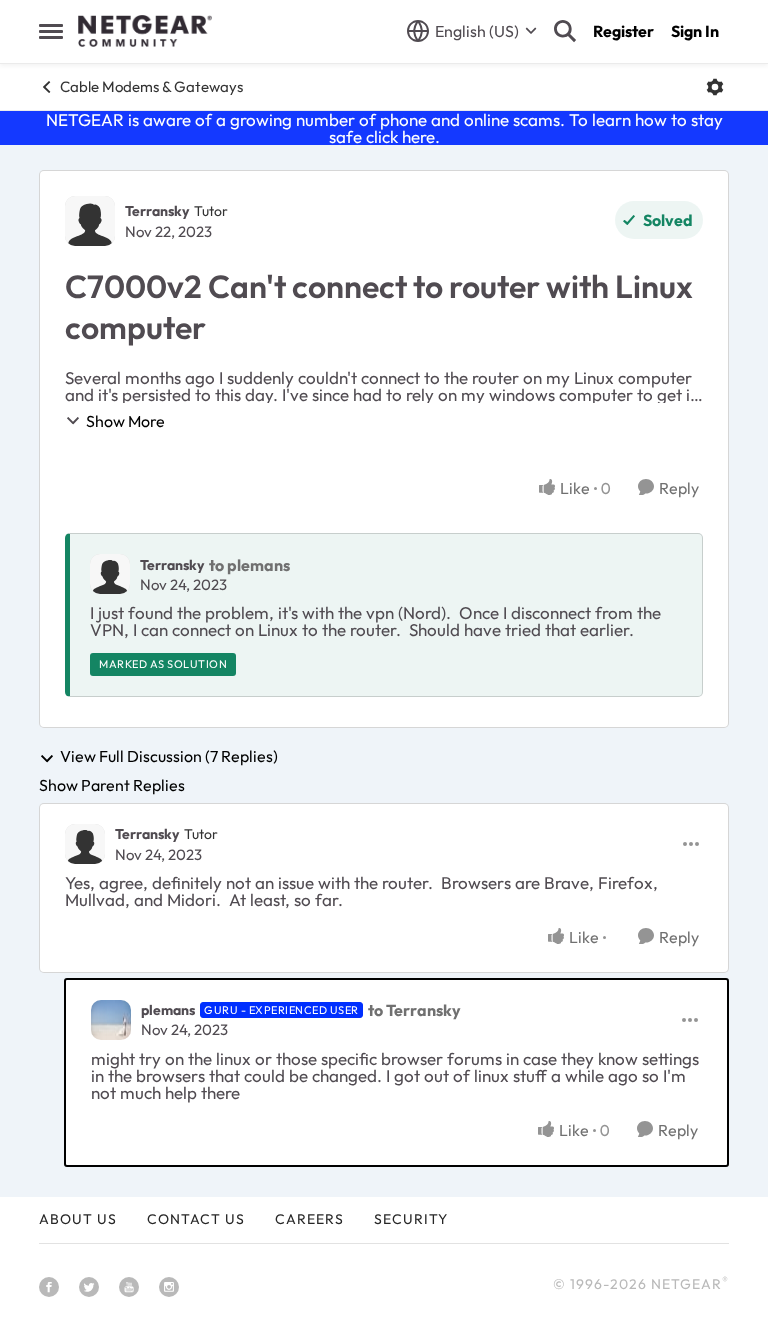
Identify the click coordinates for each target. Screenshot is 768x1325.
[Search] (565, 31)
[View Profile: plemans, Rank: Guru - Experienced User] (111, 1020)
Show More (125, 421)
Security (411, 1219)
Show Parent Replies (112, 785)
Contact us (196, 1219)
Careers (309, 1219)
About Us (78, 1219)
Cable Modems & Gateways (151, 86)
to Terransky (414, 1010)
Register (623, 31)
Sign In (695, 31)
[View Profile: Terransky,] (110, 574)
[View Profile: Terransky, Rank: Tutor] (90, 221)
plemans (168, 1010)
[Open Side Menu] (51, 31)
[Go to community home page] (145, 31)
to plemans (249, 565)
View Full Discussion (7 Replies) (169, 757)
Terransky (157, 211)
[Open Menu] (715, 87)
